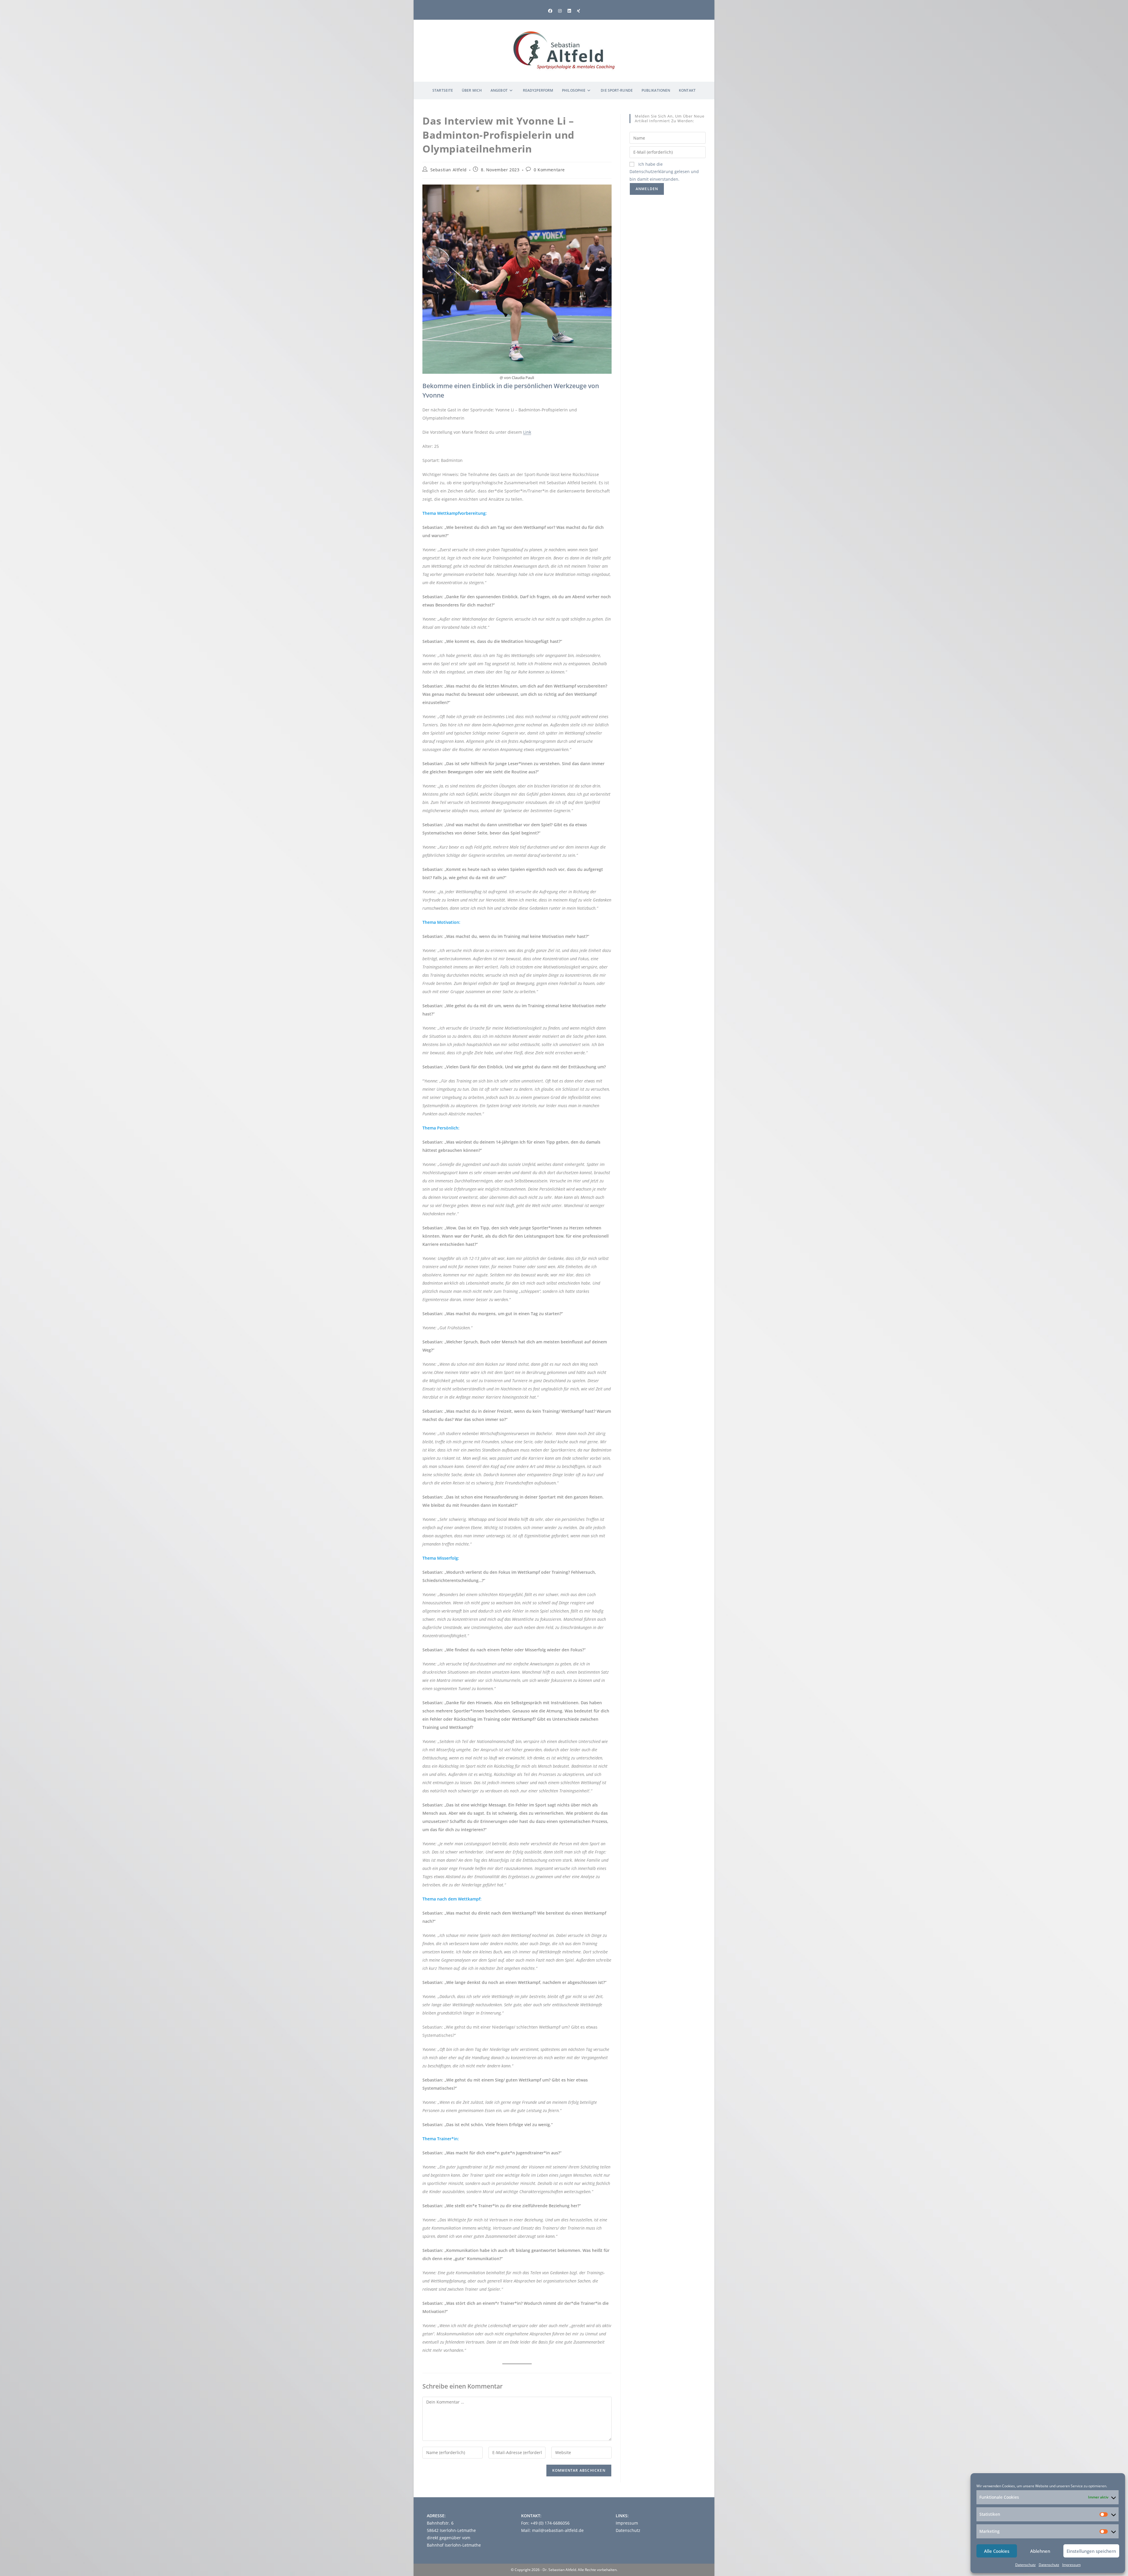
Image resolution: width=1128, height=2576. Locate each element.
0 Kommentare (549, 170)
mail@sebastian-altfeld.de (558, 2530)
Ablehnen (1040, 2551)
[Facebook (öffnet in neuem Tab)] (550, 11)
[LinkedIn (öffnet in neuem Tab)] (569, 11)
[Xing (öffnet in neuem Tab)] (579, 11)
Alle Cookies (997, 2551)
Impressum (1071, 2565)
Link (527, 432)
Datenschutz (1025, 2565)
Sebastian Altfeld (449, 170)
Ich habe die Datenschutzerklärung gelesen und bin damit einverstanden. (664, 171)
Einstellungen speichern (1091, 2551)
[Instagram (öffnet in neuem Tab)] (560, 11)
